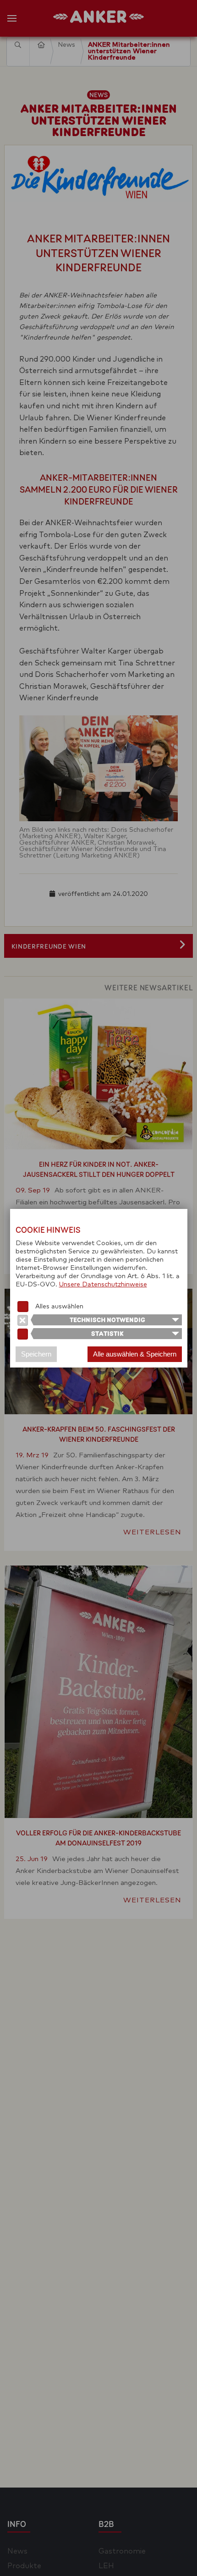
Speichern (36, 1354)
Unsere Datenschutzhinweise (103, 1285)
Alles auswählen (59, 1307)
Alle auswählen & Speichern (135, 1354)
